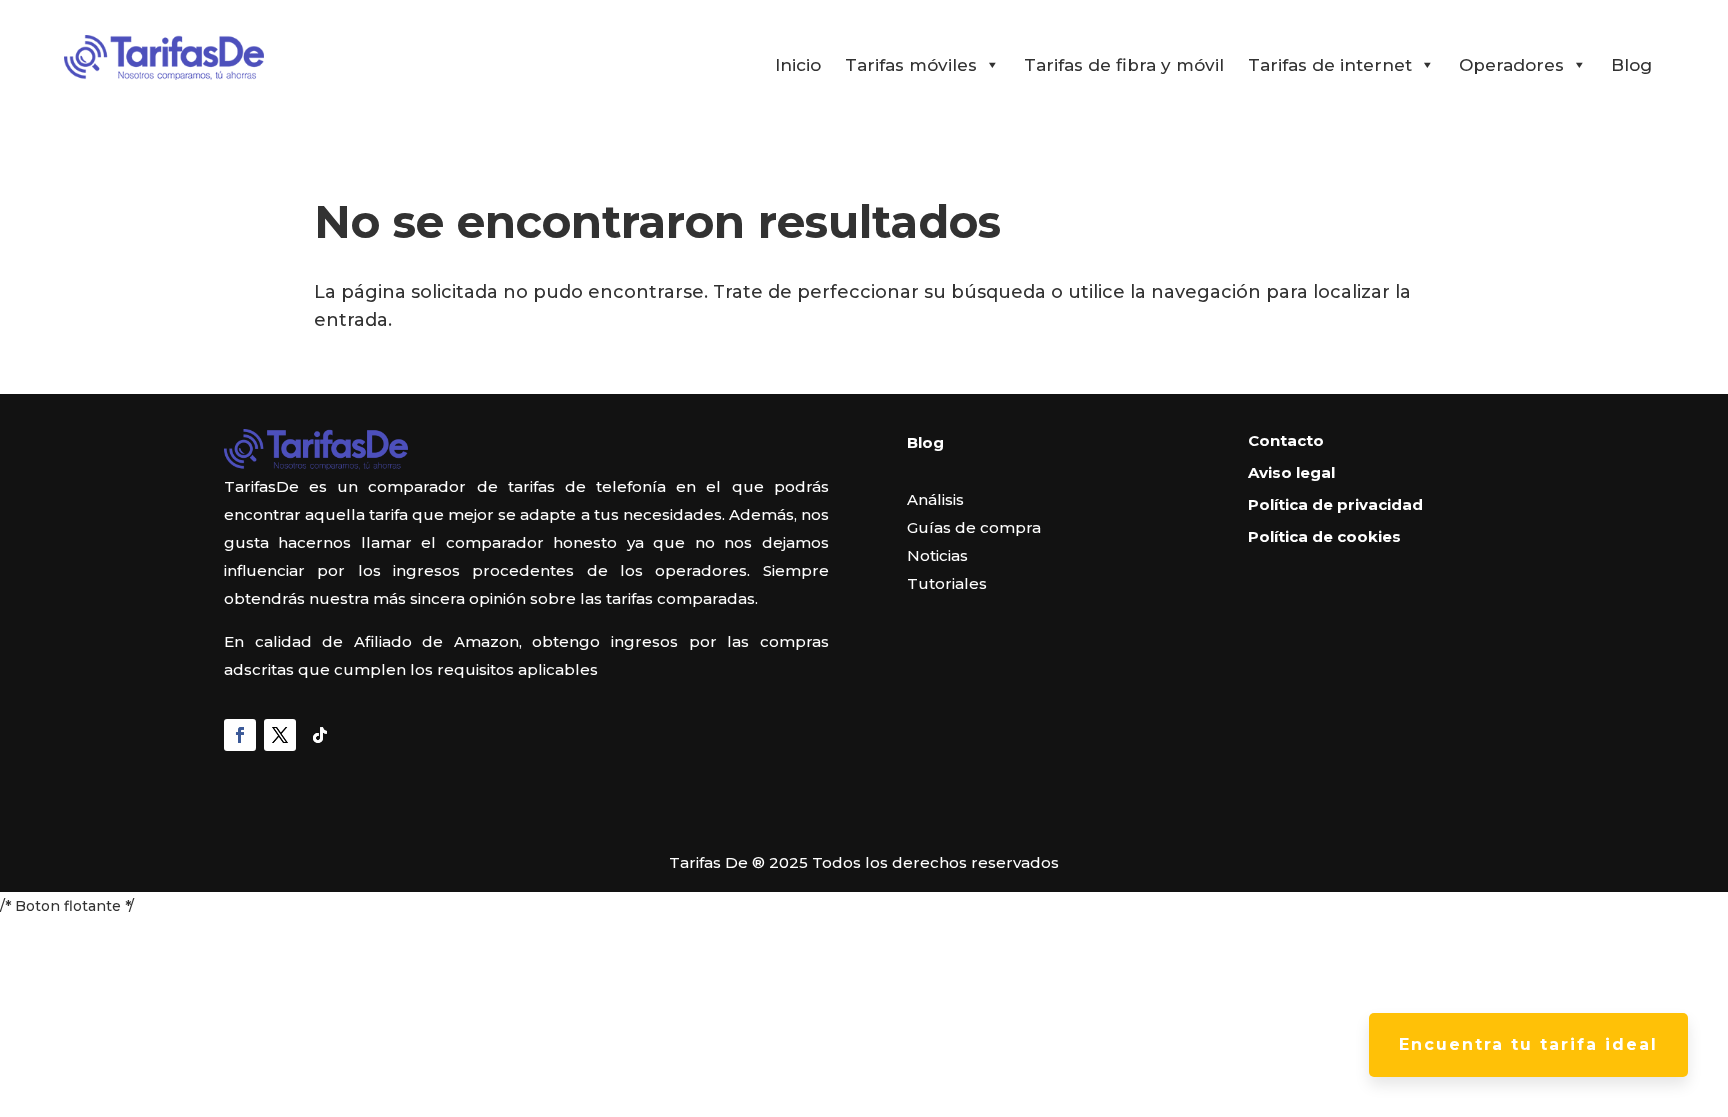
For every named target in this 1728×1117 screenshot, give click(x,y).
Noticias (937, 555)
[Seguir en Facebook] (240, 735)
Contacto (1286, 440)
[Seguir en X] (280, 735)
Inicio (798, 65)
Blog (1631, 65)
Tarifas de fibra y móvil (1124, 65)
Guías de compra (974, 527)
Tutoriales (947, 583)
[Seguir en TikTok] (320, 735)
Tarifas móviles (911, 65)
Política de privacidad (1335, 504)
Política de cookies (1324, 536)
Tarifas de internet (1330, 65)
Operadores (1511, 65)
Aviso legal (1291, 472)
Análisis (935, 499)
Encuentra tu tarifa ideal (1528, 1044)
